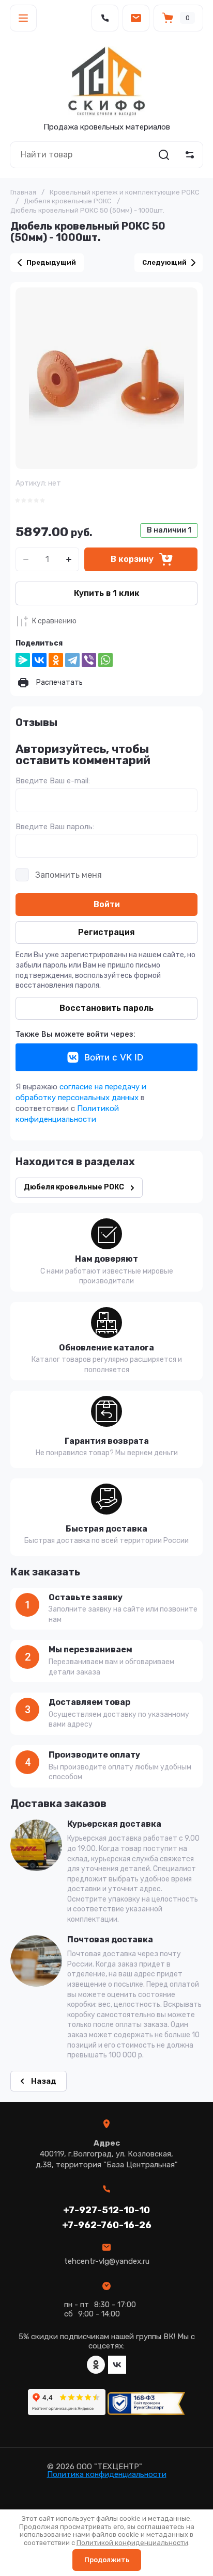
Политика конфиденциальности (107, 2474)
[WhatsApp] (105, 660)
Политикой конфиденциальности (67, 1114)
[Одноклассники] (56, 660)
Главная (23, 192)
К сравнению (54, 621)
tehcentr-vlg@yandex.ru (107, 2261)
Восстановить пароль (106, 1008)
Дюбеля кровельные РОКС (68, 201)
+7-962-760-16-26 (107, 2225)
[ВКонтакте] (39, 660)
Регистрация (106, 932)
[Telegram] (72, 660)
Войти (107, 904)
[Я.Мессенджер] (23, 660)
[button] (23, 18)
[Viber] (89, 660)
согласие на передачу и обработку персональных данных (81, 1092)
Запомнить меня (69, 875)
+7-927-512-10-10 (106, 2210)
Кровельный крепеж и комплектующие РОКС (125, 192)
